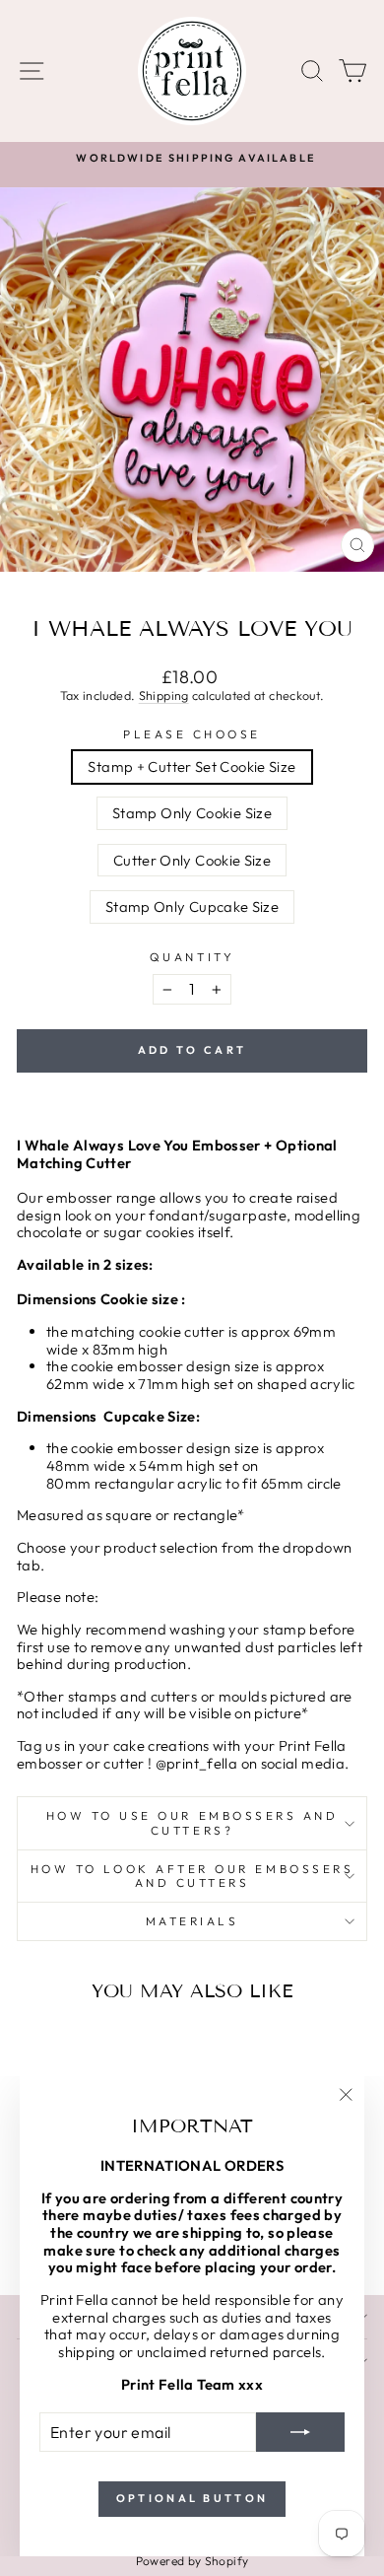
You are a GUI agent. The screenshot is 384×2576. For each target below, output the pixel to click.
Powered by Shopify (192, 2561)
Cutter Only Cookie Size (192, 860)
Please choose (192, 734)
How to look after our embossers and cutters (192, 1876)
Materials (192, 1921)
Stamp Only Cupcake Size (192, 906)
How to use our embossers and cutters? (192, 1822)
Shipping (164, 695)
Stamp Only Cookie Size (192, 813)
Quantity (192, 957)
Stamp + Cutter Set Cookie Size (192, 766)
